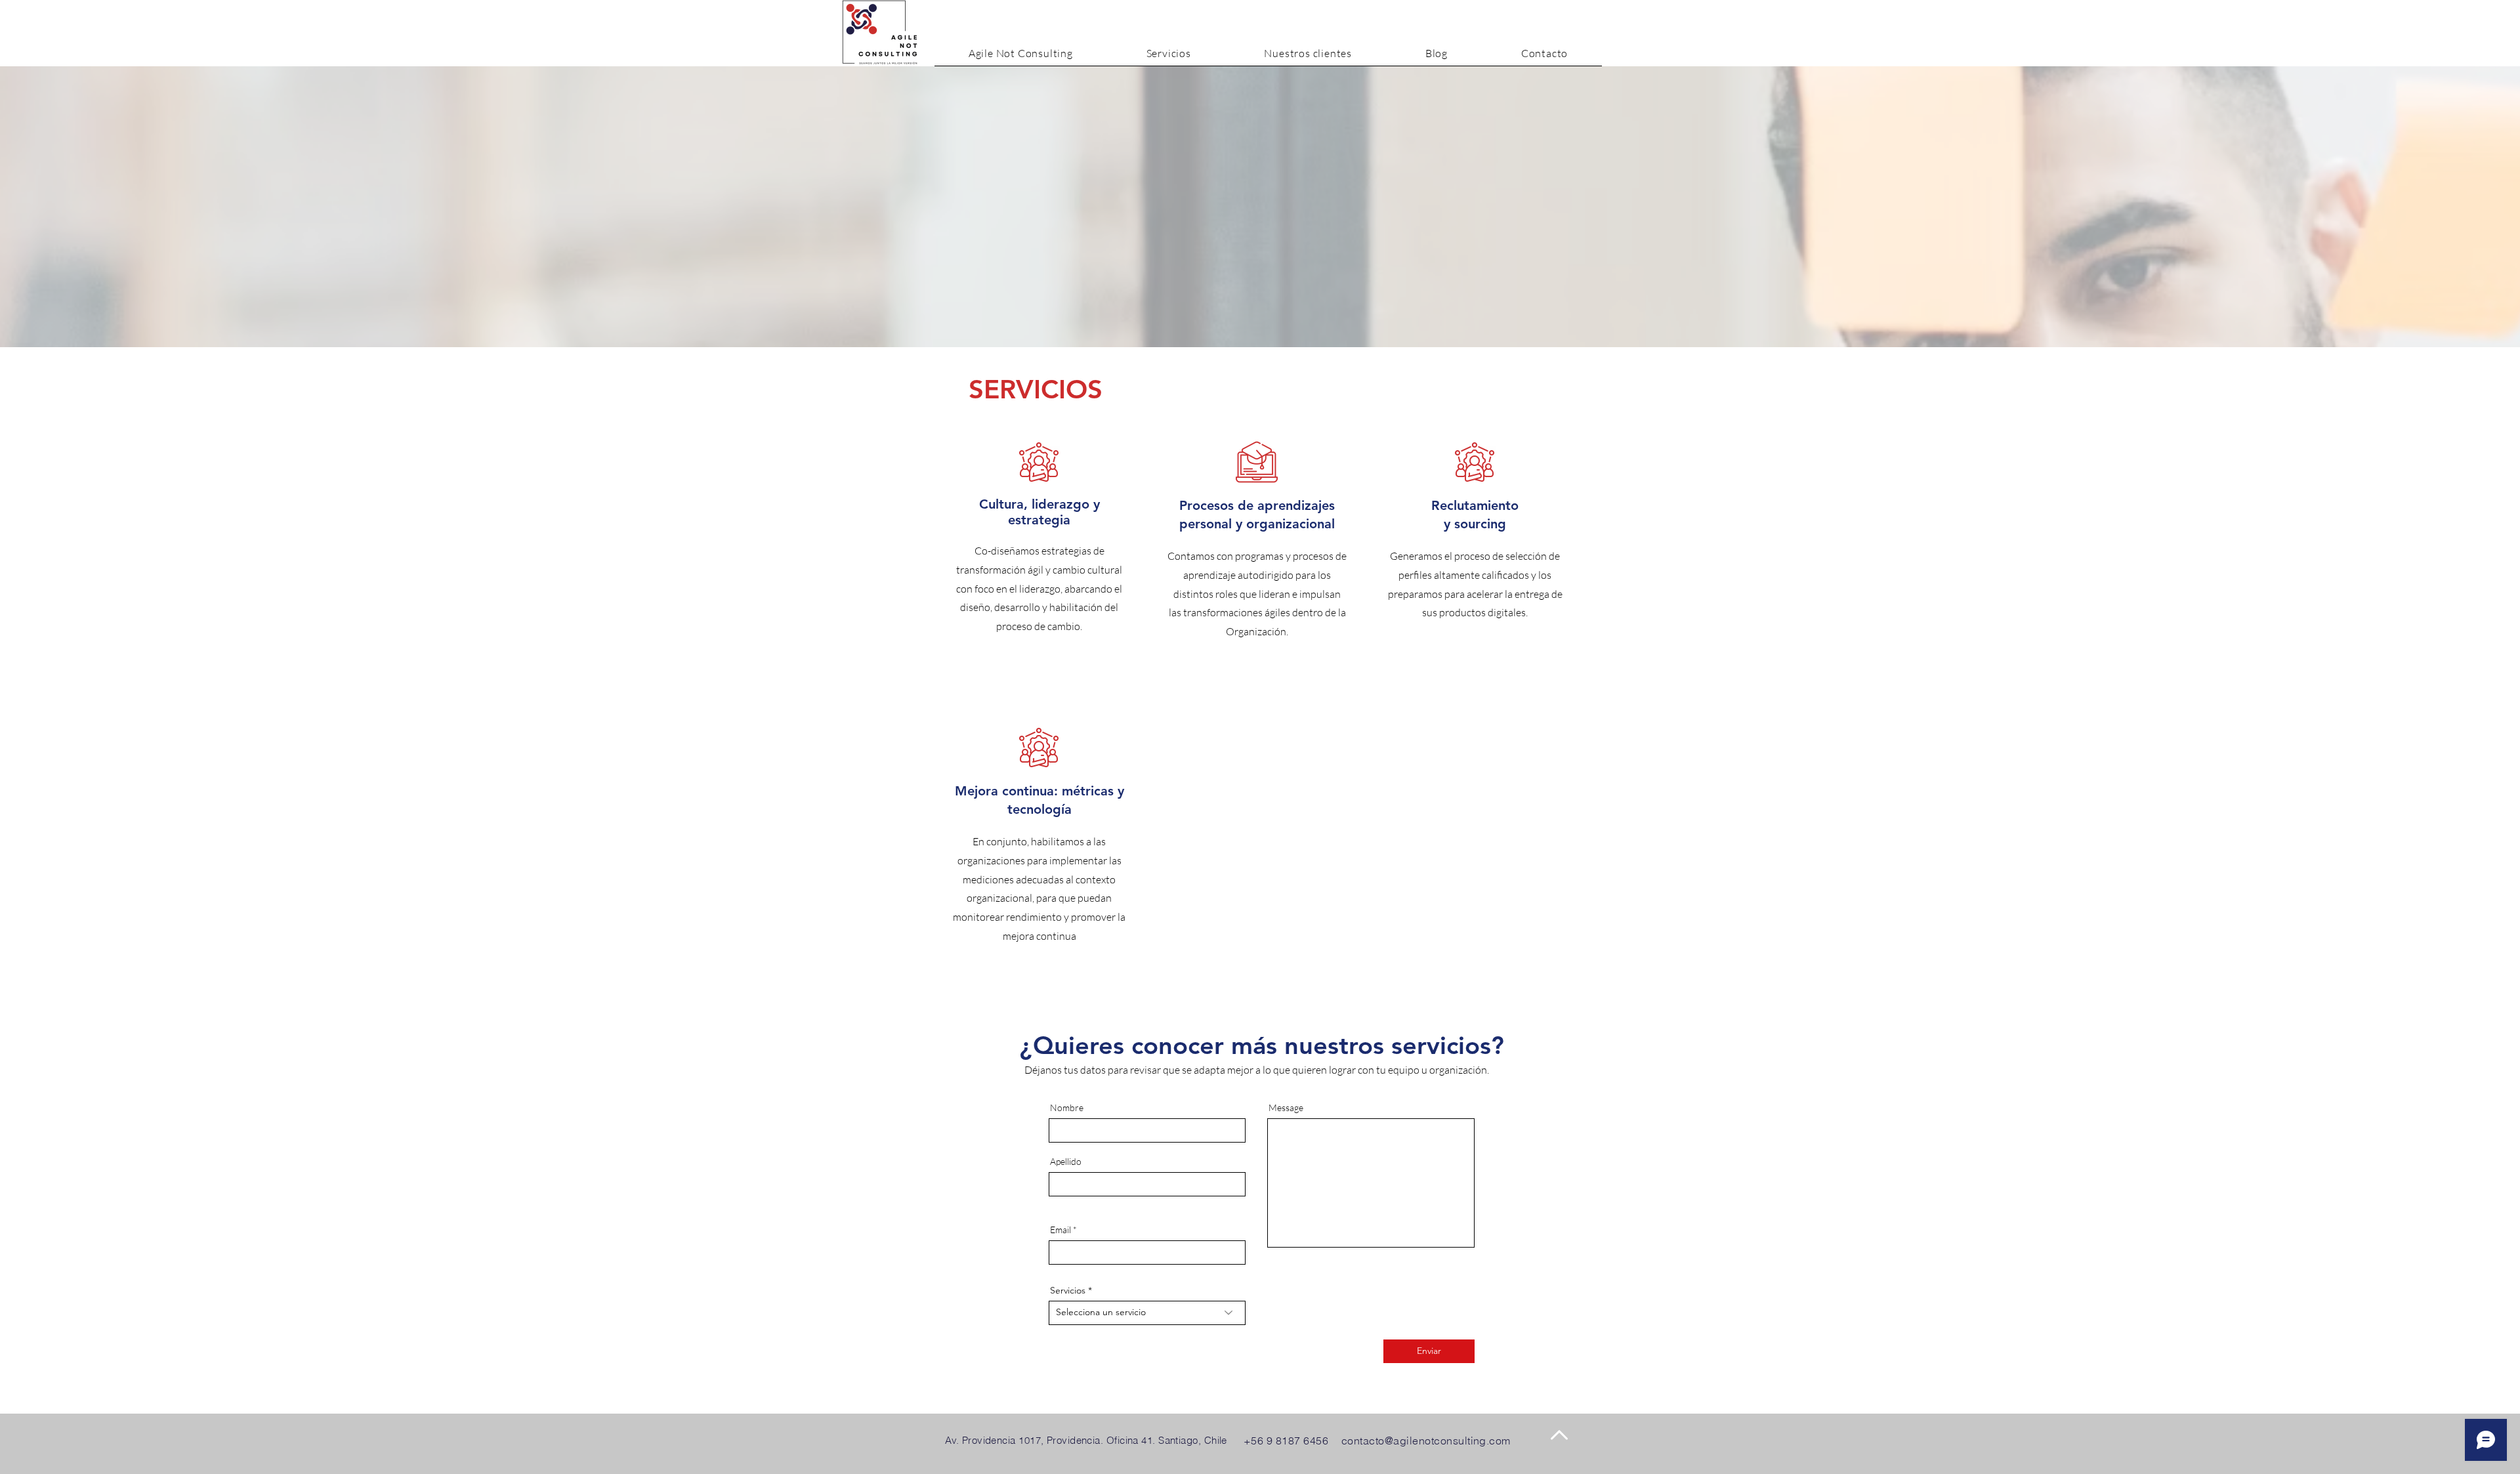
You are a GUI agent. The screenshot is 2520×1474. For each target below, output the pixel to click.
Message (1286, 1108)
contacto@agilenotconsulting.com (1426, 1441)
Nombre (1067, 1108)
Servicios (1068, 1290)
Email (1060, 1230)
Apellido (1066, 1162)
